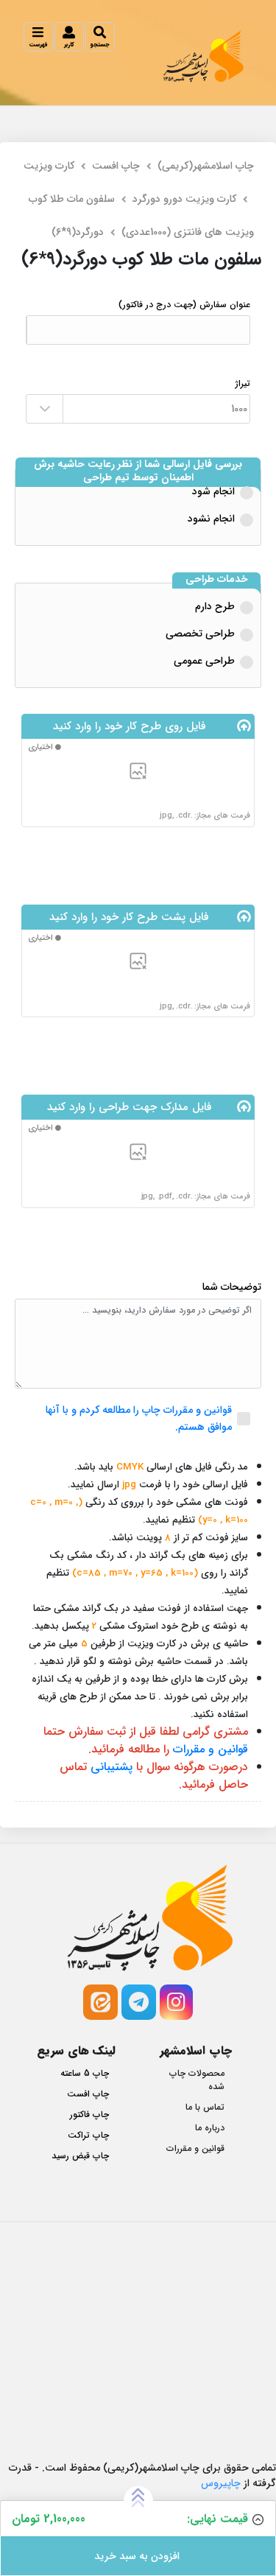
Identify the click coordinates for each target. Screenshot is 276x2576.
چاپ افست (116, 166)
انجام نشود (211, 519)
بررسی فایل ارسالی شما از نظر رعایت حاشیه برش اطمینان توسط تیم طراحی (138, 471)
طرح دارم (215, 606)
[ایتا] (100, 2002)
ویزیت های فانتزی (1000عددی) (188, 232)
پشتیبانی (112, 1767)
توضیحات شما (232, 1287)
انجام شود (213, 491)
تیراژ (243, 384)
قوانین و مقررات (210, 1749)
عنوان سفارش (184, 305)
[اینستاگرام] (176, 2002)
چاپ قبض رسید (80, 2156)
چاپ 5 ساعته (85, 2074)
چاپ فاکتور (89, 2115)
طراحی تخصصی (200, 634)
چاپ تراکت (88, 2135)
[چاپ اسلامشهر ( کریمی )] (204, 56)
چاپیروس (221, 2483)
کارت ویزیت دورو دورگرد (184, 199)
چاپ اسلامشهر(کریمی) (206, 166)
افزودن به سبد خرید (138, 2556)
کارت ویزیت (49, 166)
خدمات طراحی (217, 580)
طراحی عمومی (204, 661)
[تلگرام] (139, 2002)
